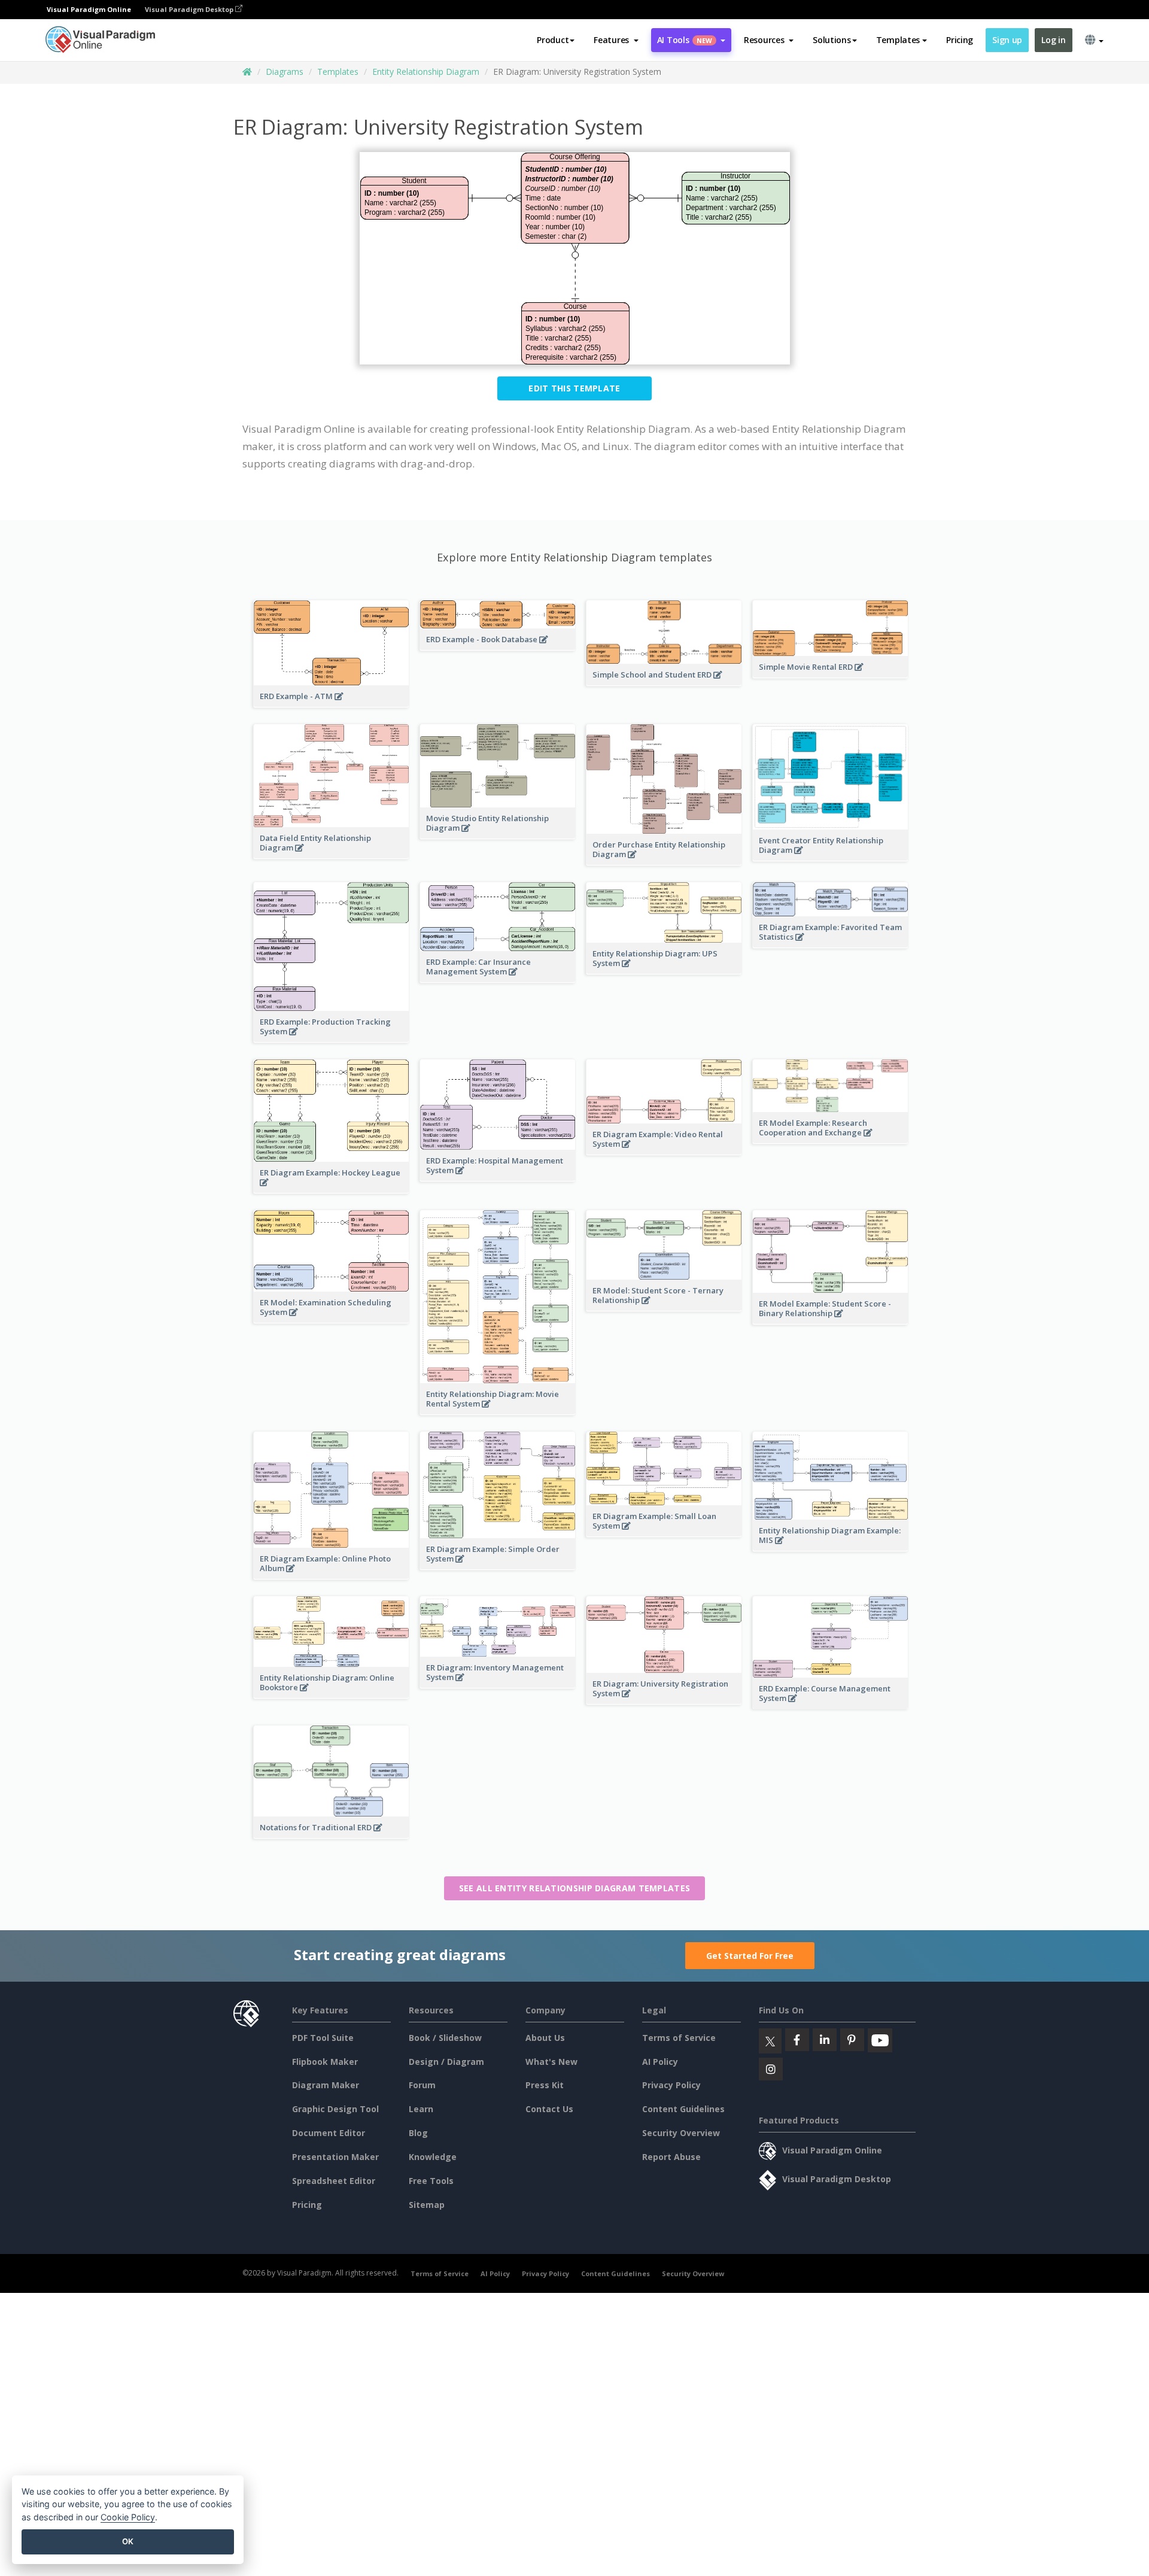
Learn (421, 2109)
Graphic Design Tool (335, 2109)
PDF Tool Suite (323, 2038)
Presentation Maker (335, 2157)
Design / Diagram (446, 2062)
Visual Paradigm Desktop (190, 9)
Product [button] (553, 40)
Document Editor (329, 2133)
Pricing (960, 40)
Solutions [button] (832, 40)
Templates (338, 72)
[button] (616, 40)
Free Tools (431, 2181)
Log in (1053, 40)
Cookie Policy (128, 2517)
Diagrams (285, 72)
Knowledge (433, 2157)
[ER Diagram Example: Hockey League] (331, 1189)
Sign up (1007, 40)
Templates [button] (898, 40)
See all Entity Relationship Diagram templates (575, 1888)
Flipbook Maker (325, 2062)
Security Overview (681, 2133)
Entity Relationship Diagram (426, 72)
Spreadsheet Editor (334, 2181)
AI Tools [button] (685, 40)
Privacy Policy (671, 2085)
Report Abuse (671, 2157)
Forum (422, 2085)
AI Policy (660, 2062)
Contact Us (549, 2109)
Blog (418, 2133)
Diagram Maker (326, 2085)
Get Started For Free (750, 1956)
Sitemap (427, 2205)
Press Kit (545, 2085)
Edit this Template (574, 388)
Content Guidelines (683, 2109)
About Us (545, 2038)
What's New (551, 2062)
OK (128, 2541)
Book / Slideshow (445, 2038)
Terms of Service (679, 2038)
